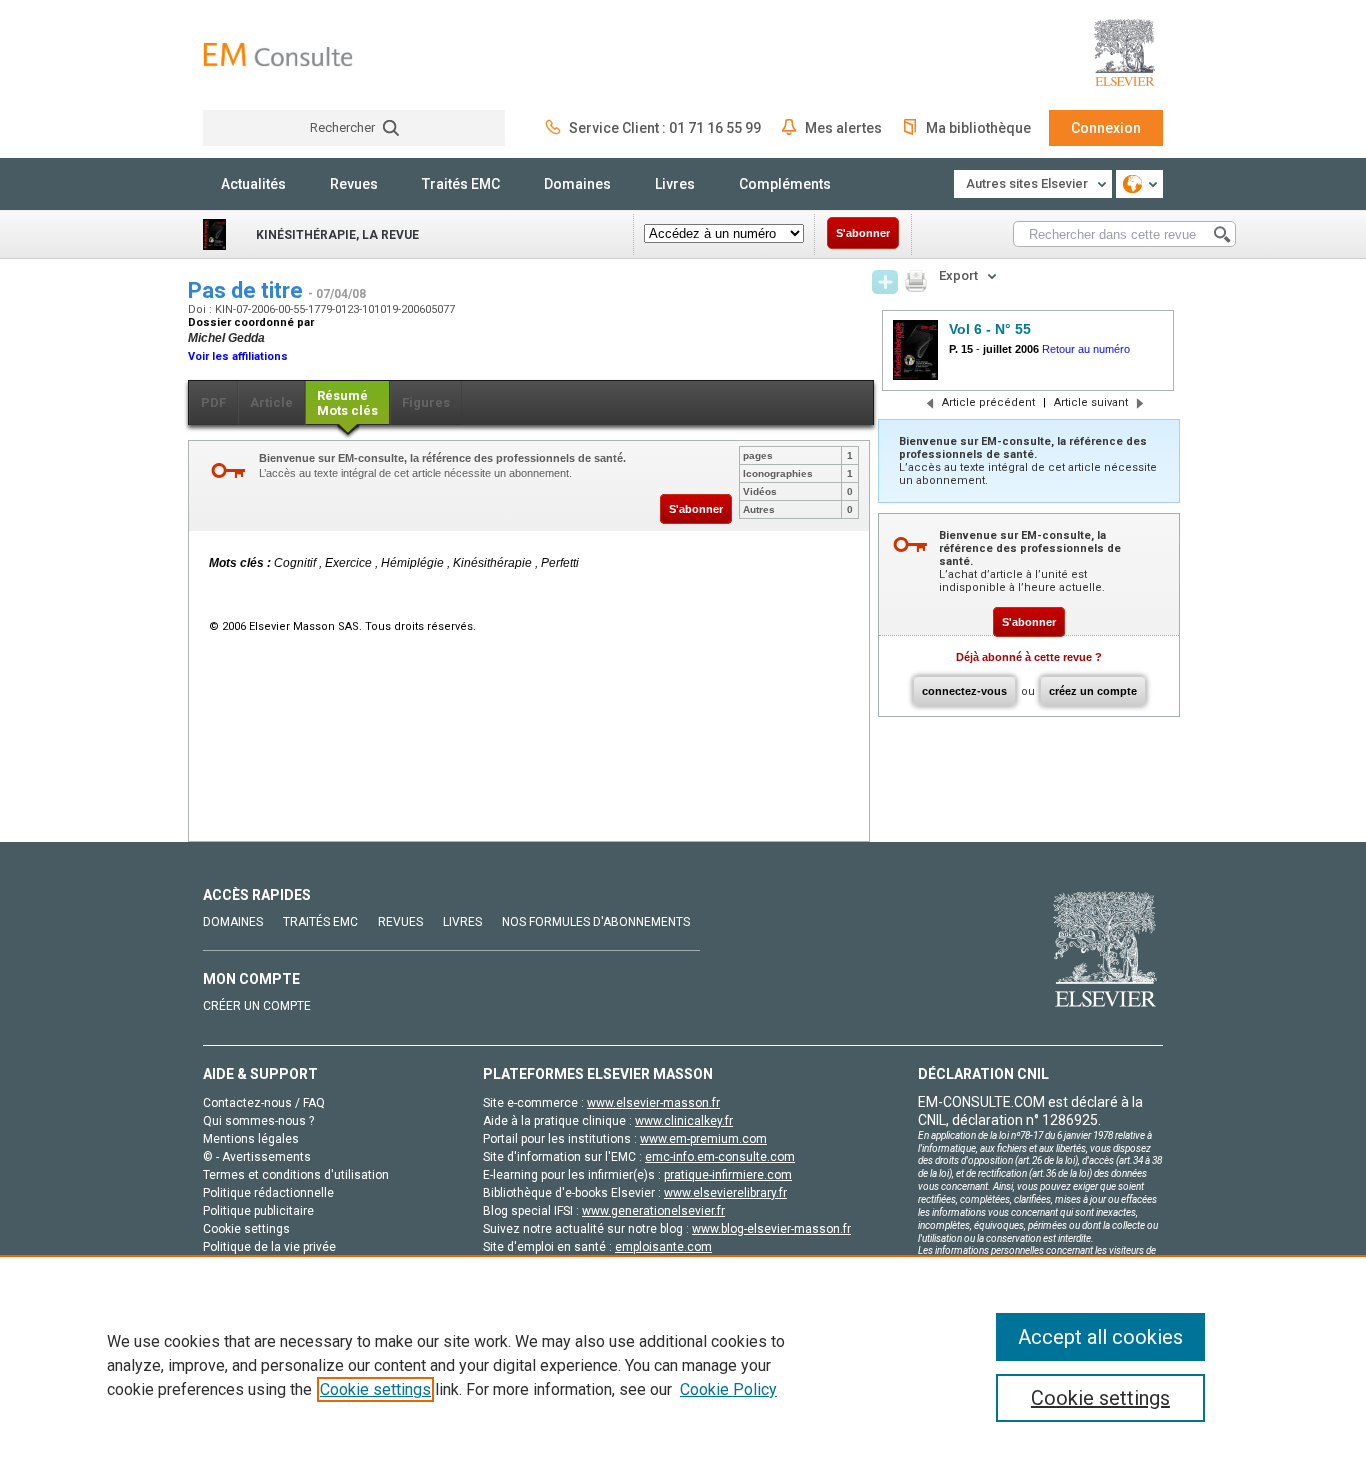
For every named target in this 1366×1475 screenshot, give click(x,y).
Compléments (785, 184)
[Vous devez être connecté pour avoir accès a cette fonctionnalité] (885, 282)
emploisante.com (663, 1247)
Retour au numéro (1086, 349)
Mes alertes (843, 128)
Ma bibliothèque (978, 128)
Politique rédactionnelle (268, 1193)
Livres (675, 184)
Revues (354, 184)
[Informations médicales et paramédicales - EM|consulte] (278, 54)
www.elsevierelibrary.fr (725, 1193)
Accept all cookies (1100, 1337)
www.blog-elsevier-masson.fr (771, 1229)
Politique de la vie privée (269, 1247)
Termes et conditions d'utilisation (296, 1175)
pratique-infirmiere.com (728, 1175)
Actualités (253, 184)
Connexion (1106, 128)
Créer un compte (257, 1006)
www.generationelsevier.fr (653, 1211)
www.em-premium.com (703, 1139)
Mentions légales (251, 1139)
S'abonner (863, 233)
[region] (683, 1365)
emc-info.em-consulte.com (720, 1157)
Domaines (577, 184)
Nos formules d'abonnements (596, 922)
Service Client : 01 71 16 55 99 (665, 128)
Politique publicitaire (258, 1211)
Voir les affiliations (238, 356)
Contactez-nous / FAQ (264, 1103)
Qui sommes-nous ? (258, 1121)
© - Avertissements (257, 1157)
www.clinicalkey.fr (684, 1121)
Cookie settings (375, 1389)
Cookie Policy (728, 1389)
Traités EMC (461, 184)
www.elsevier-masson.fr (653, 1103)
